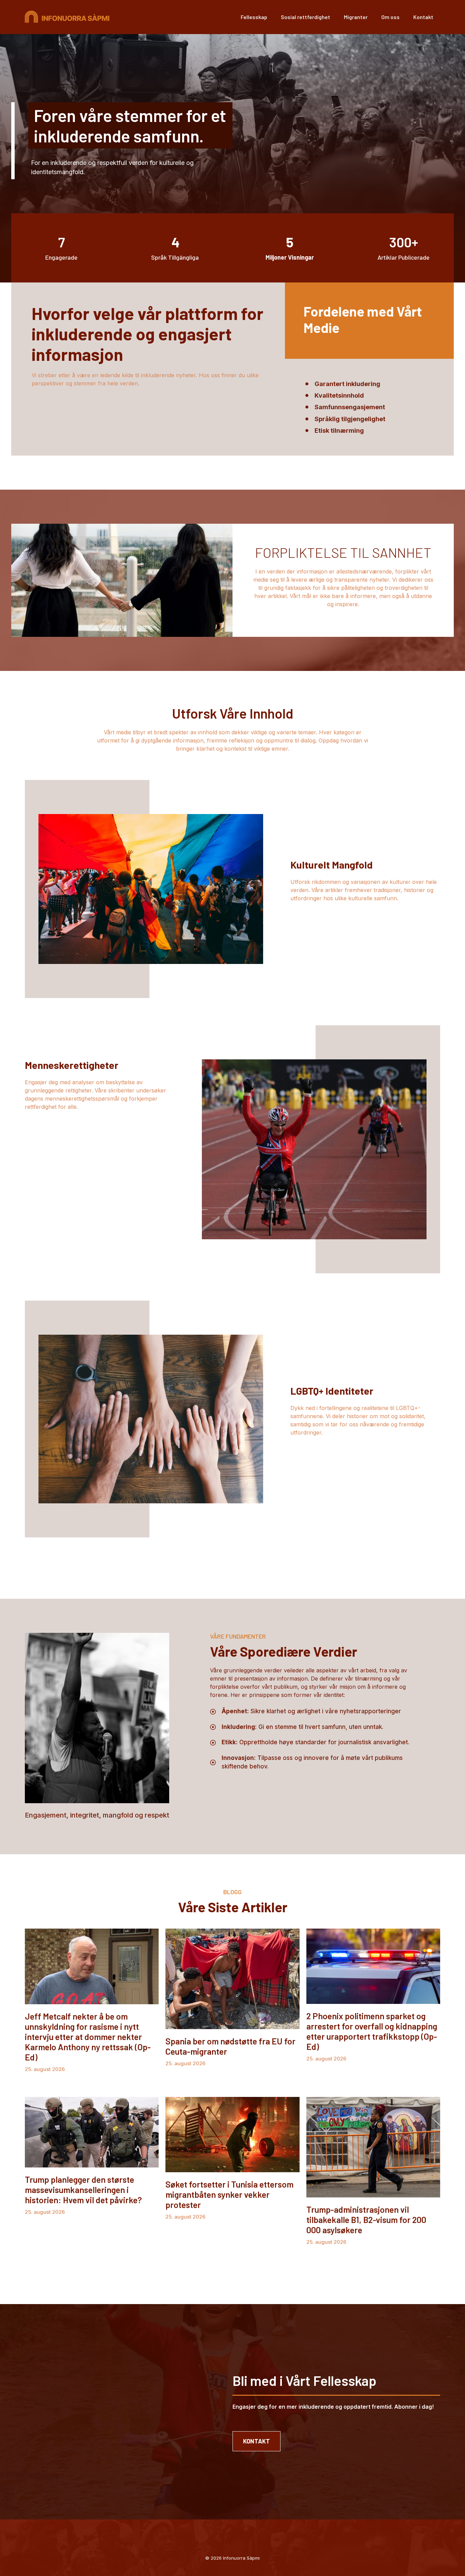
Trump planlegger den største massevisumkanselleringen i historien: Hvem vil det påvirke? (83, 2190)
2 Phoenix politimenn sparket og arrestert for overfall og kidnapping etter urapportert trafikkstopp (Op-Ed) (372, 2031)
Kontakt (423, 17)
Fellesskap (254, 17)
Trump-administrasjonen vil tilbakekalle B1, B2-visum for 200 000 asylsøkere (366, 2220)
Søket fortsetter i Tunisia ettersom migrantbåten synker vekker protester (229, 2194)
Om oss (390, 17)
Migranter (356, 17)
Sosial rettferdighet (306, 17)
